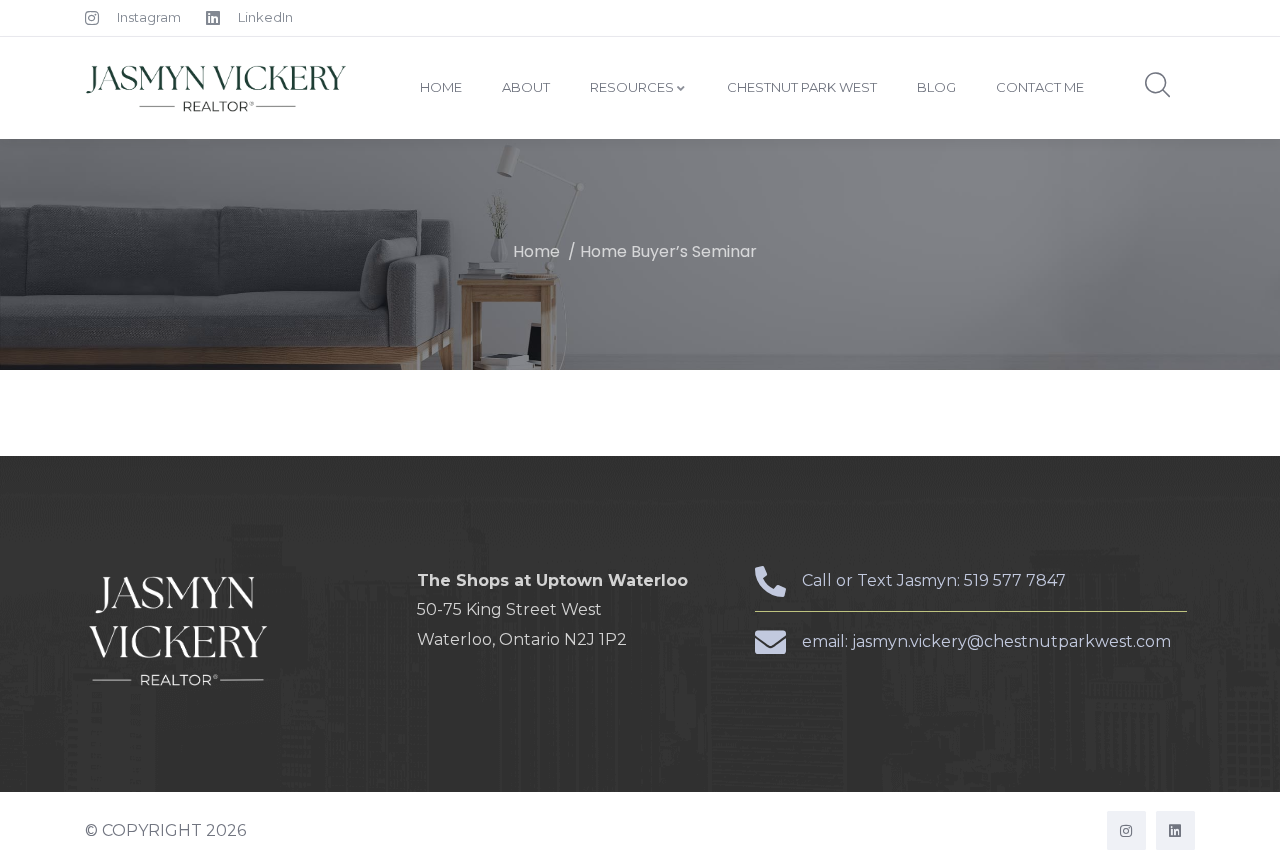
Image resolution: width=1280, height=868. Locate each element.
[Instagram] (1126, 830)
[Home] (217, 87)
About (526, 87)
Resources (632, 87)
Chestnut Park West (802, 87)
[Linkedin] (1175, 830)
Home (441, 87)
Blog (936, 87)
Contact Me (1040, 87)
